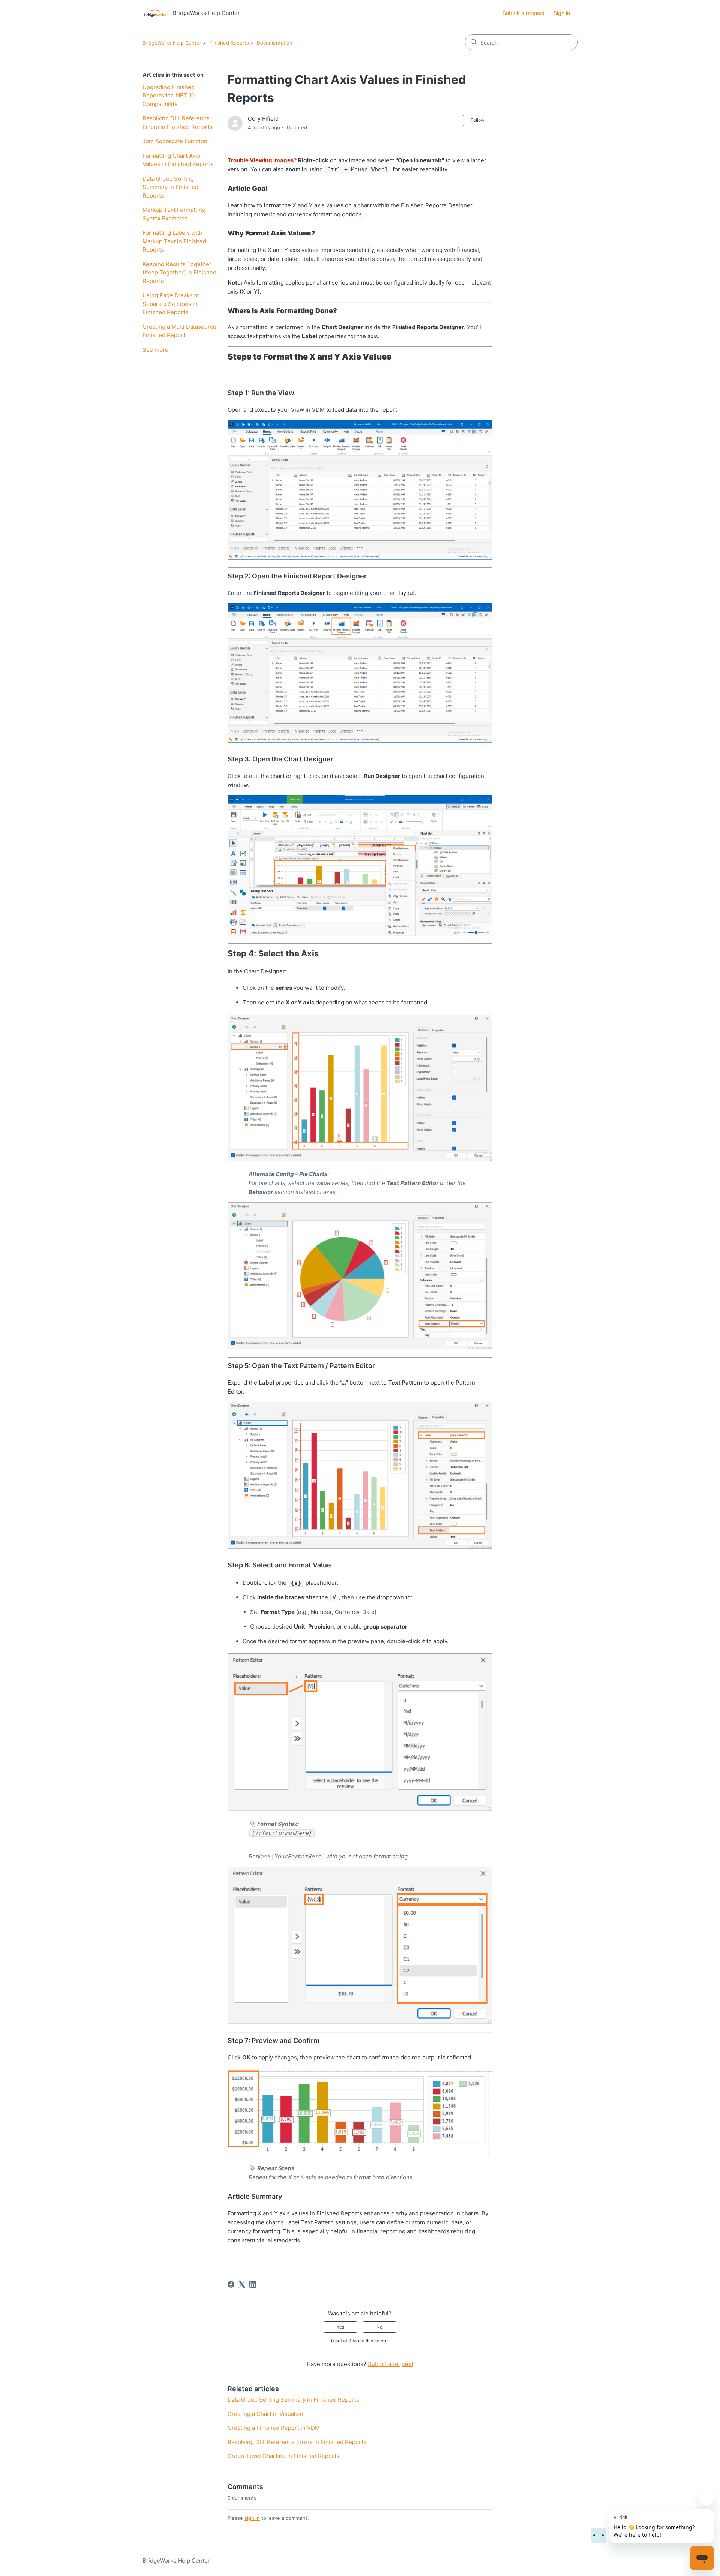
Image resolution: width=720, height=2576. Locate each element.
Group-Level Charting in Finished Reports (283, 2456)
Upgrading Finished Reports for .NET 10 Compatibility (169, 96)
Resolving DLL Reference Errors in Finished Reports (178, 123)
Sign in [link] (562, 13)
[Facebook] (231, 2284)
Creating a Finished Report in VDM (274, 2428)
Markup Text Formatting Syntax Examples (174, 214)
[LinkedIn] (253, 2284)
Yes (340, 2327)
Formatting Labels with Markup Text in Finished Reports (174, 241)
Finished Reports (229, 43)
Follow (478, 120)
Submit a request (523, 13)
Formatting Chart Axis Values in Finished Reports (178, 160)
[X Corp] (242, 2284)
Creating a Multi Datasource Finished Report (179, 331)
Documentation (275, 43)
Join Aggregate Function (175, 141)
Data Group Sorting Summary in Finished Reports (170, 187)
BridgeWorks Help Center (172, 43)
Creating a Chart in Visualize (265, 2414)
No (379, 2327)
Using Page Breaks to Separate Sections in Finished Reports (171, 304)
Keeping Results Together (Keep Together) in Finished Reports (179, 273)
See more (155, 350)
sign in (252, 2518)
